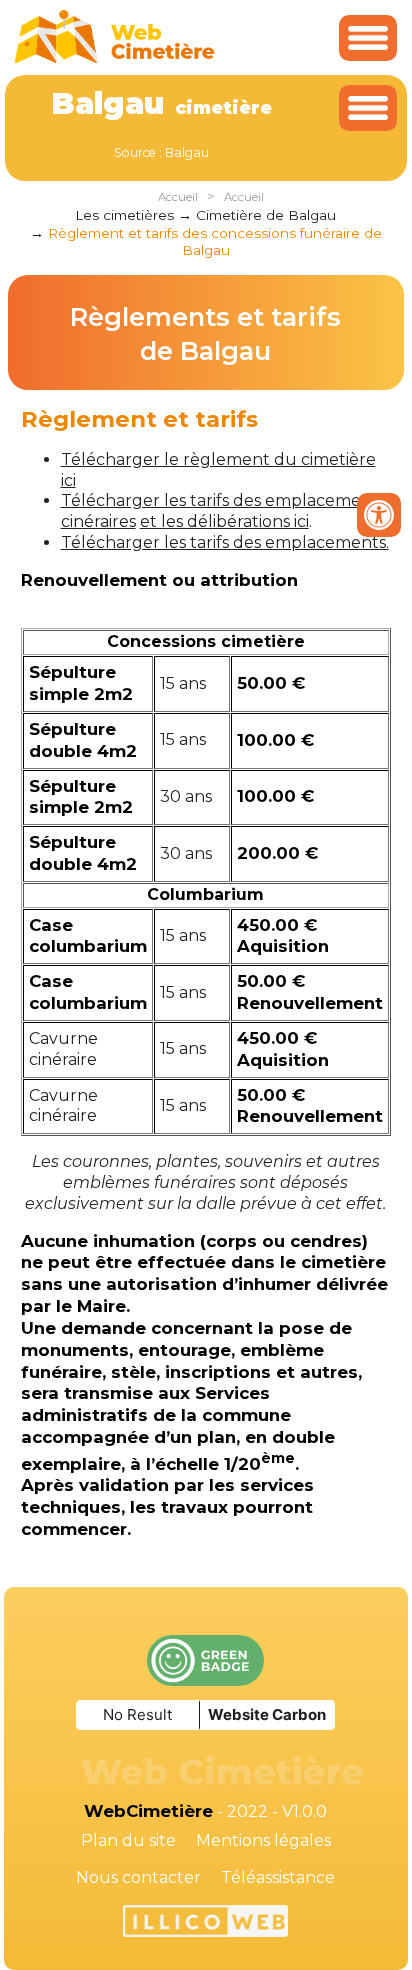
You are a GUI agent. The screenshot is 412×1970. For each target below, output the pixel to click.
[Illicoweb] (205, 1924)
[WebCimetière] (115, 58)
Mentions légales (263, 1840)
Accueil (178, 197)
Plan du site (128, 1840)
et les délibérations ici (224, 521)
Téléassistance (278, 1877)
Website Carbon (267, 1714)
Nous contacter (138, 1877)
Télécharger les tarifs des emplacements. (225, 542)
